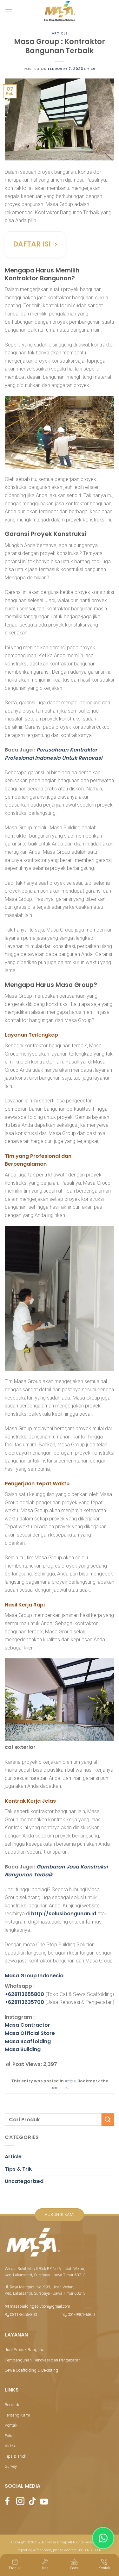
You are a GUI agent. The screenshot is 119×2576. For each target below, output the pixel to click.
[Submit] (108, 2120)
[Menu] (9, 11)
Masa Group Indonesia (34, 1976)
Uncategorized (24, 2181)
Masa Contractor (27, 2025)
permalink (59, 2088)
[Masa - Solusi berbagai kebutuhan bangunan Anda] (60, 11)
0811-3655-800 (23, 2314)
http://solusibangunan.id (64, 1914)
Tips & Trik (18, 2169)
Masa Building (23, 2049)
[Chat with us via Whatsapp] (103, 2538)
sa (93, 69)
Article (60, 33)
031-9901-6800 (81, 2314)
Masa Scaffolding (28, 2041)
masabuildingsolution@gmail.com (40, 2306)
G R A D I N (93, 2550)
